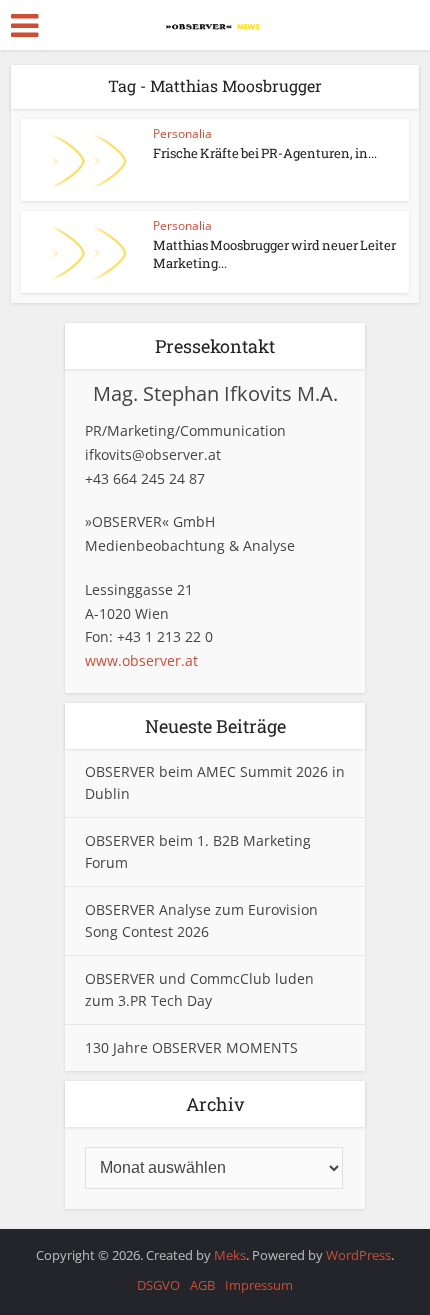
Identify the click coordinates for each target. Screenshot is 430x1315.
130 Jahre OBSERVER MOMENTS (191, 1047)
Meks (230, 1255)
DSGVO (158, 1285)
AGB (202, 1285)
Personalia (182, 133)
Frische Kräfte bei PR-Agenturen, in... (265, 153)
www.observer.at (141, 660)
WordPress (358, 1255)
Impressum (259, 1285)
